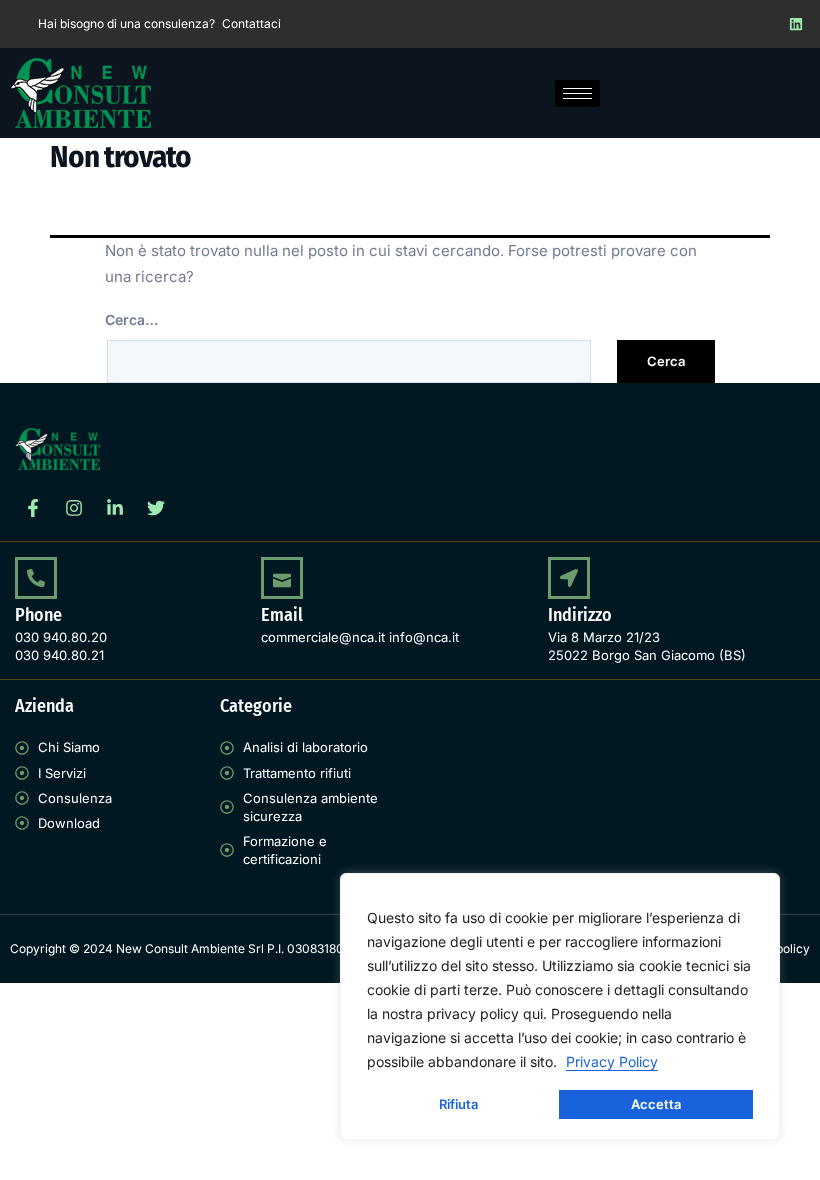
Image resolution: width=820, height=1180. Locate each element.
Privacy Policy (612, 1061)
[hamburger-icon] (577, 93)
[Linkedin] (796, 24)
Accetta (656, 1104)
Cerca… (131, 319)
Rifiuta (458, 1104)
